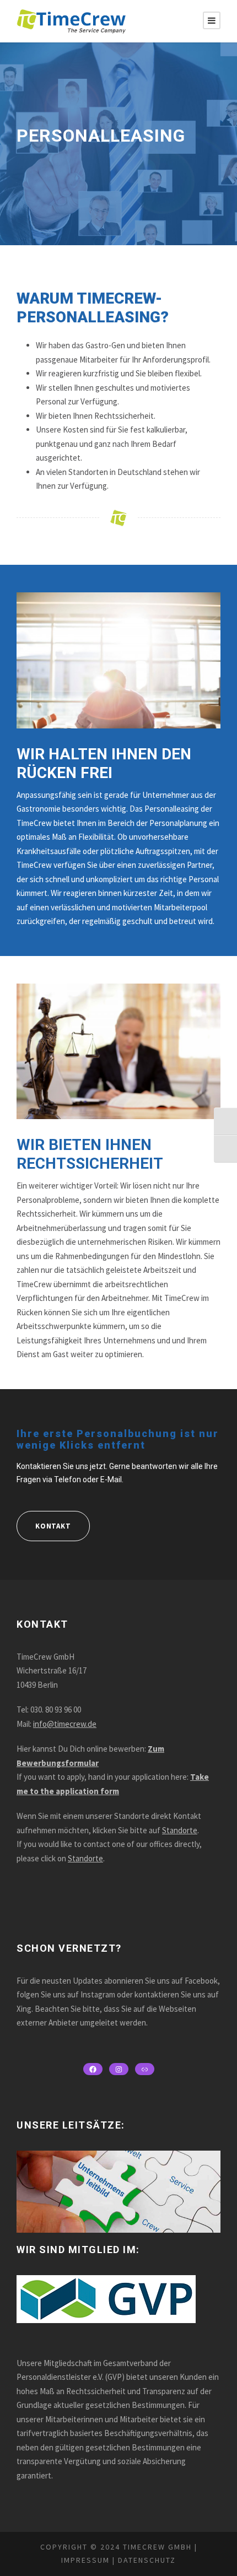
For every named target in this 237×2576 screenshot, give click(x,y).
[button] (20, 2556)
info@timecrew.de (65, 1724)
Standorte (180, 1830)
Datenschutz (146, 2560)
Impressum (85, 2560)
